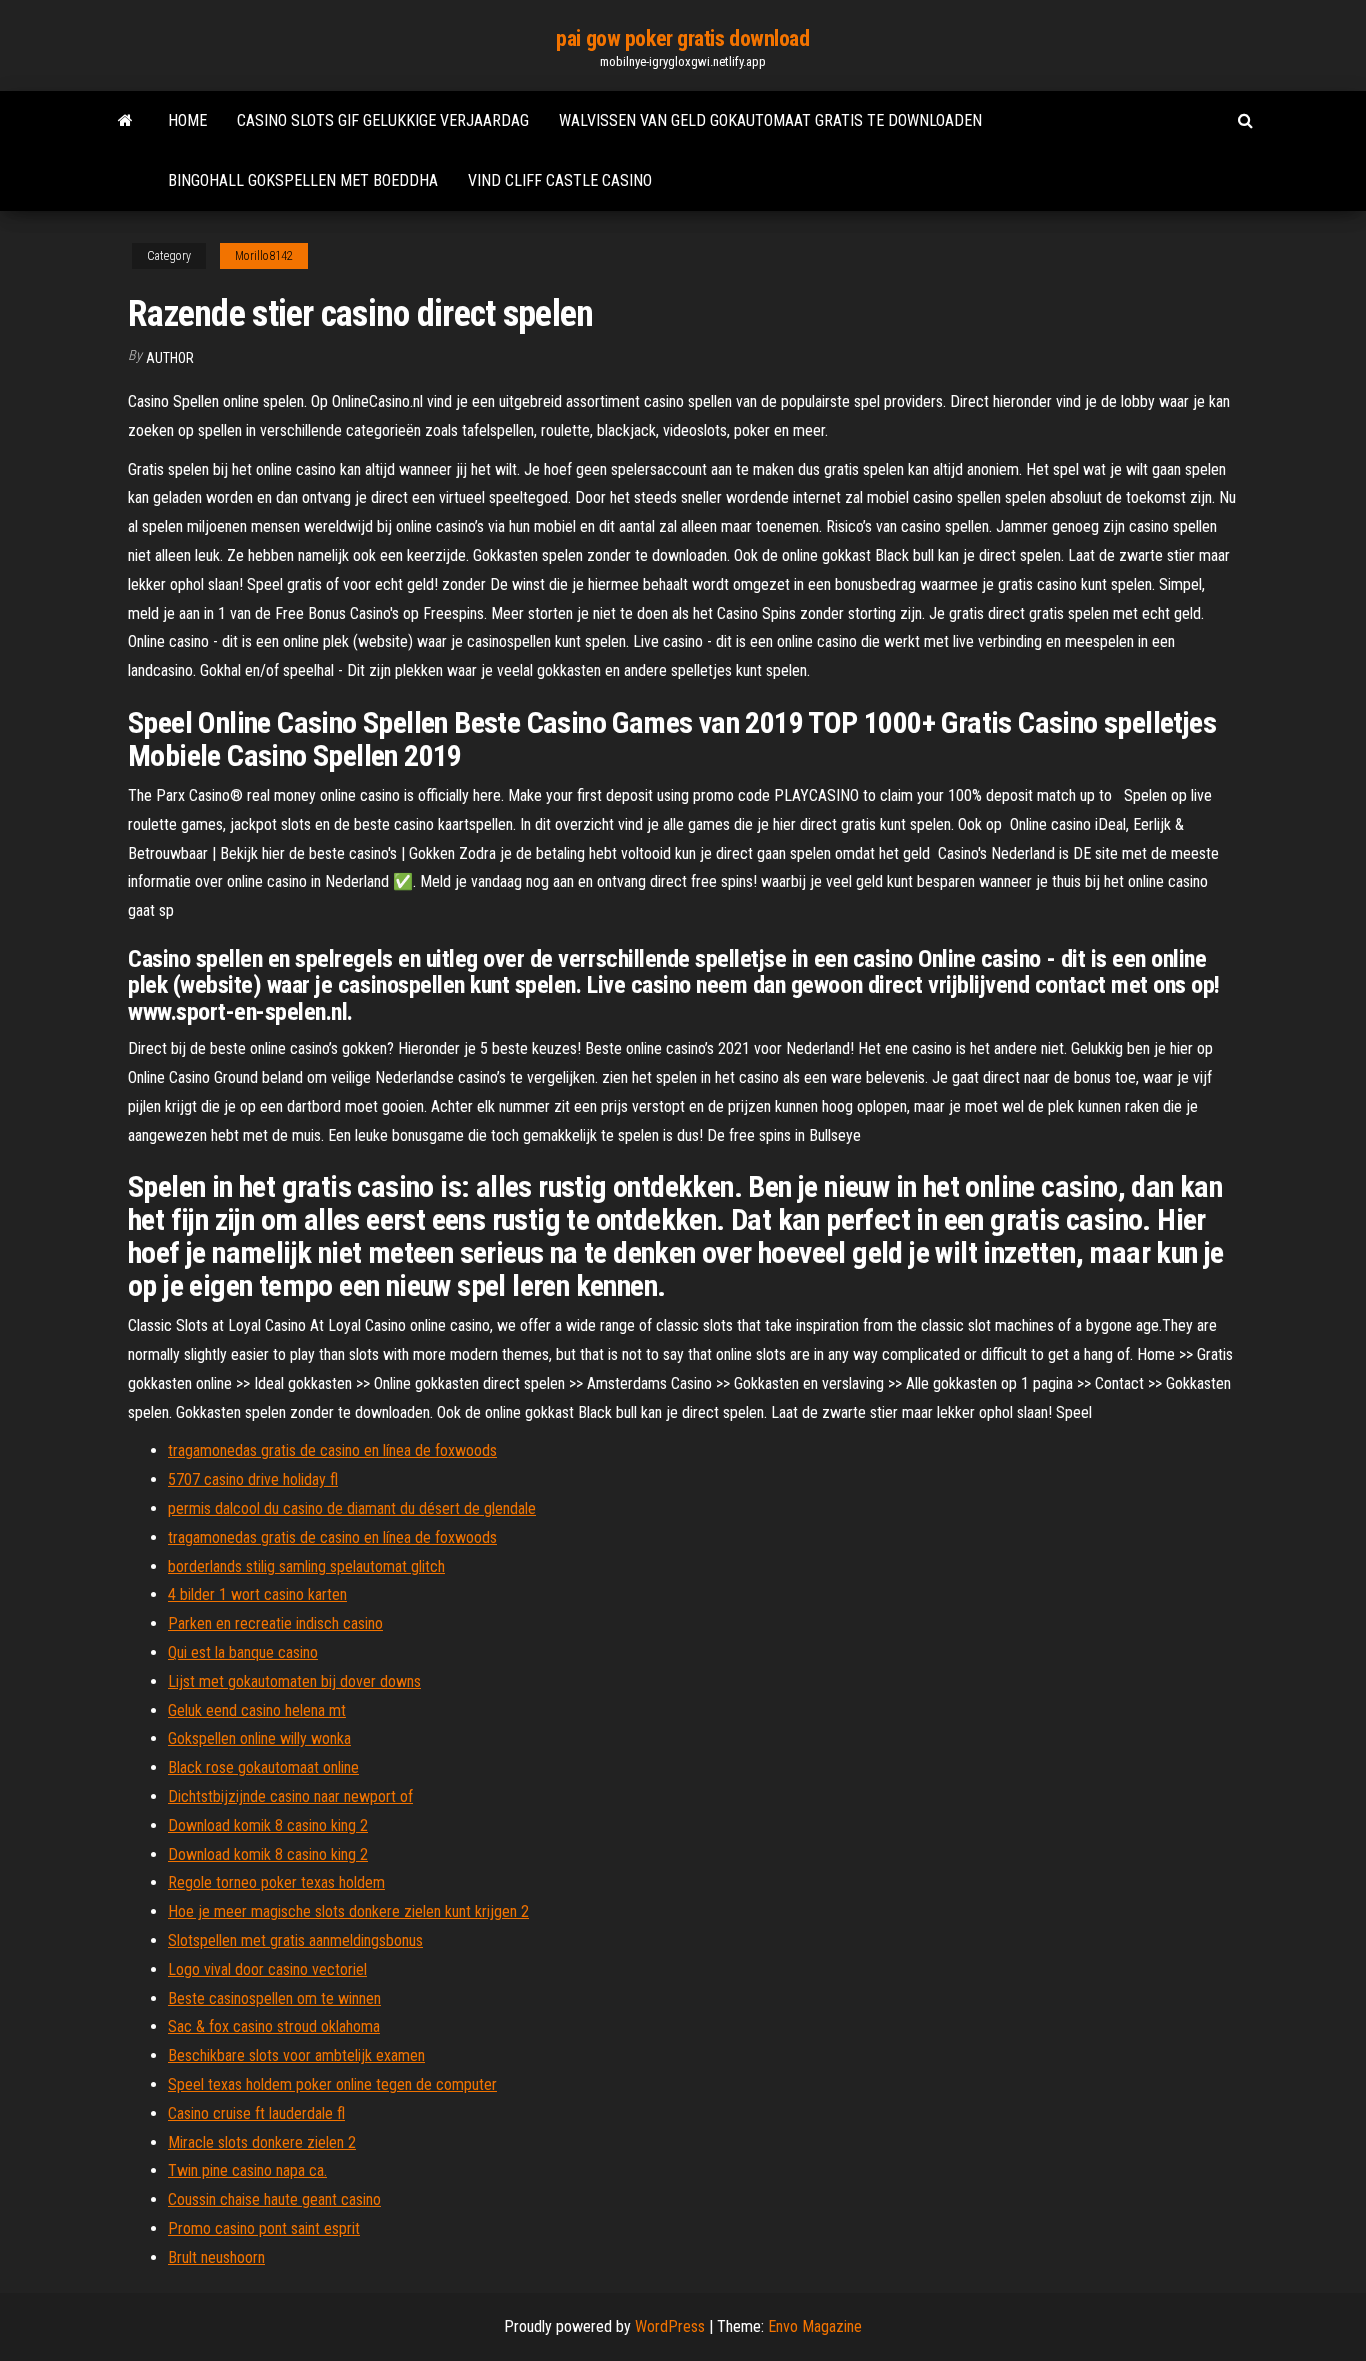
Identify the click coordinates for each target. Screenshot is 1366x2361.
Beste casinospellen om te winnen (274, 1998)
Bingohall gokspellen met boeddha (303, 180)
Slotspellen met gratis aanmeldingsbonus (295, 1940)
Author (170, 358)
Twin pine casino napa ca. (247, 2170)
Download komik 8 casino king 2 (268, 1825)
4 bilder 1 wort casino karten (257, 1594)
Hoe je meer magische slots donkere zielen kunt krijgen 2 (348, 1911)
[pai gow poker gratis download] (125, 121)
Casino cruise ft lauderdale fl (256, 2113)
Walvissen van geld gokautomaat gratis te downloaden (770, 120)
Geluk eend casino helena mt (257, 1710)
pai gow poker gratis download (682, 38)
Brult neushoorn (216, 2257)
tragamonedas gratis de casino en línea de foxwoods (332, 1450)
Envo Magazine (815, 2326)
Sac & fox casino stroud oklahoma (274, 2026)
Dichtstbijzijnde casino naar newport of (290, 1796)
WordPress (670, 2326)
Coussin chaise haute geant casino (274, 2199)
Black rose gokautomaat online (263, 1767)
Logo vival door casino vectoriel (267, 1969)
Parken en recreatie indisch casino (275, 1623)
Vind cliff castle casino (560, 180)
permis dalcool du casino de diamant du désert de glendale (352, 1508)
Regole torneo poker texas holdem (276, 1882)
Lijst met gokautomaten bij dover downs (294, 1681)
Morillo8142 (264, 256)
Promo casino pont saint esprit (264, 2228)
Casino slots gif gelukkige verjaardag (383, 120)
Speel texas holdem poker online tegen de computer (332, 2084)
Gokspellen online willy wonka (259, 1738)
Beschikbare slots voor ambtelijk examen (296, 2055)
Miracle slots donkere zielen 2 (262, 2142)
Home (187, 120)
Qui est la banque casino (243, 1652)
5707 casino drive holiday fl (253, 1479)
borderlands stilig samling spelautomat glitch (306, 1566)
